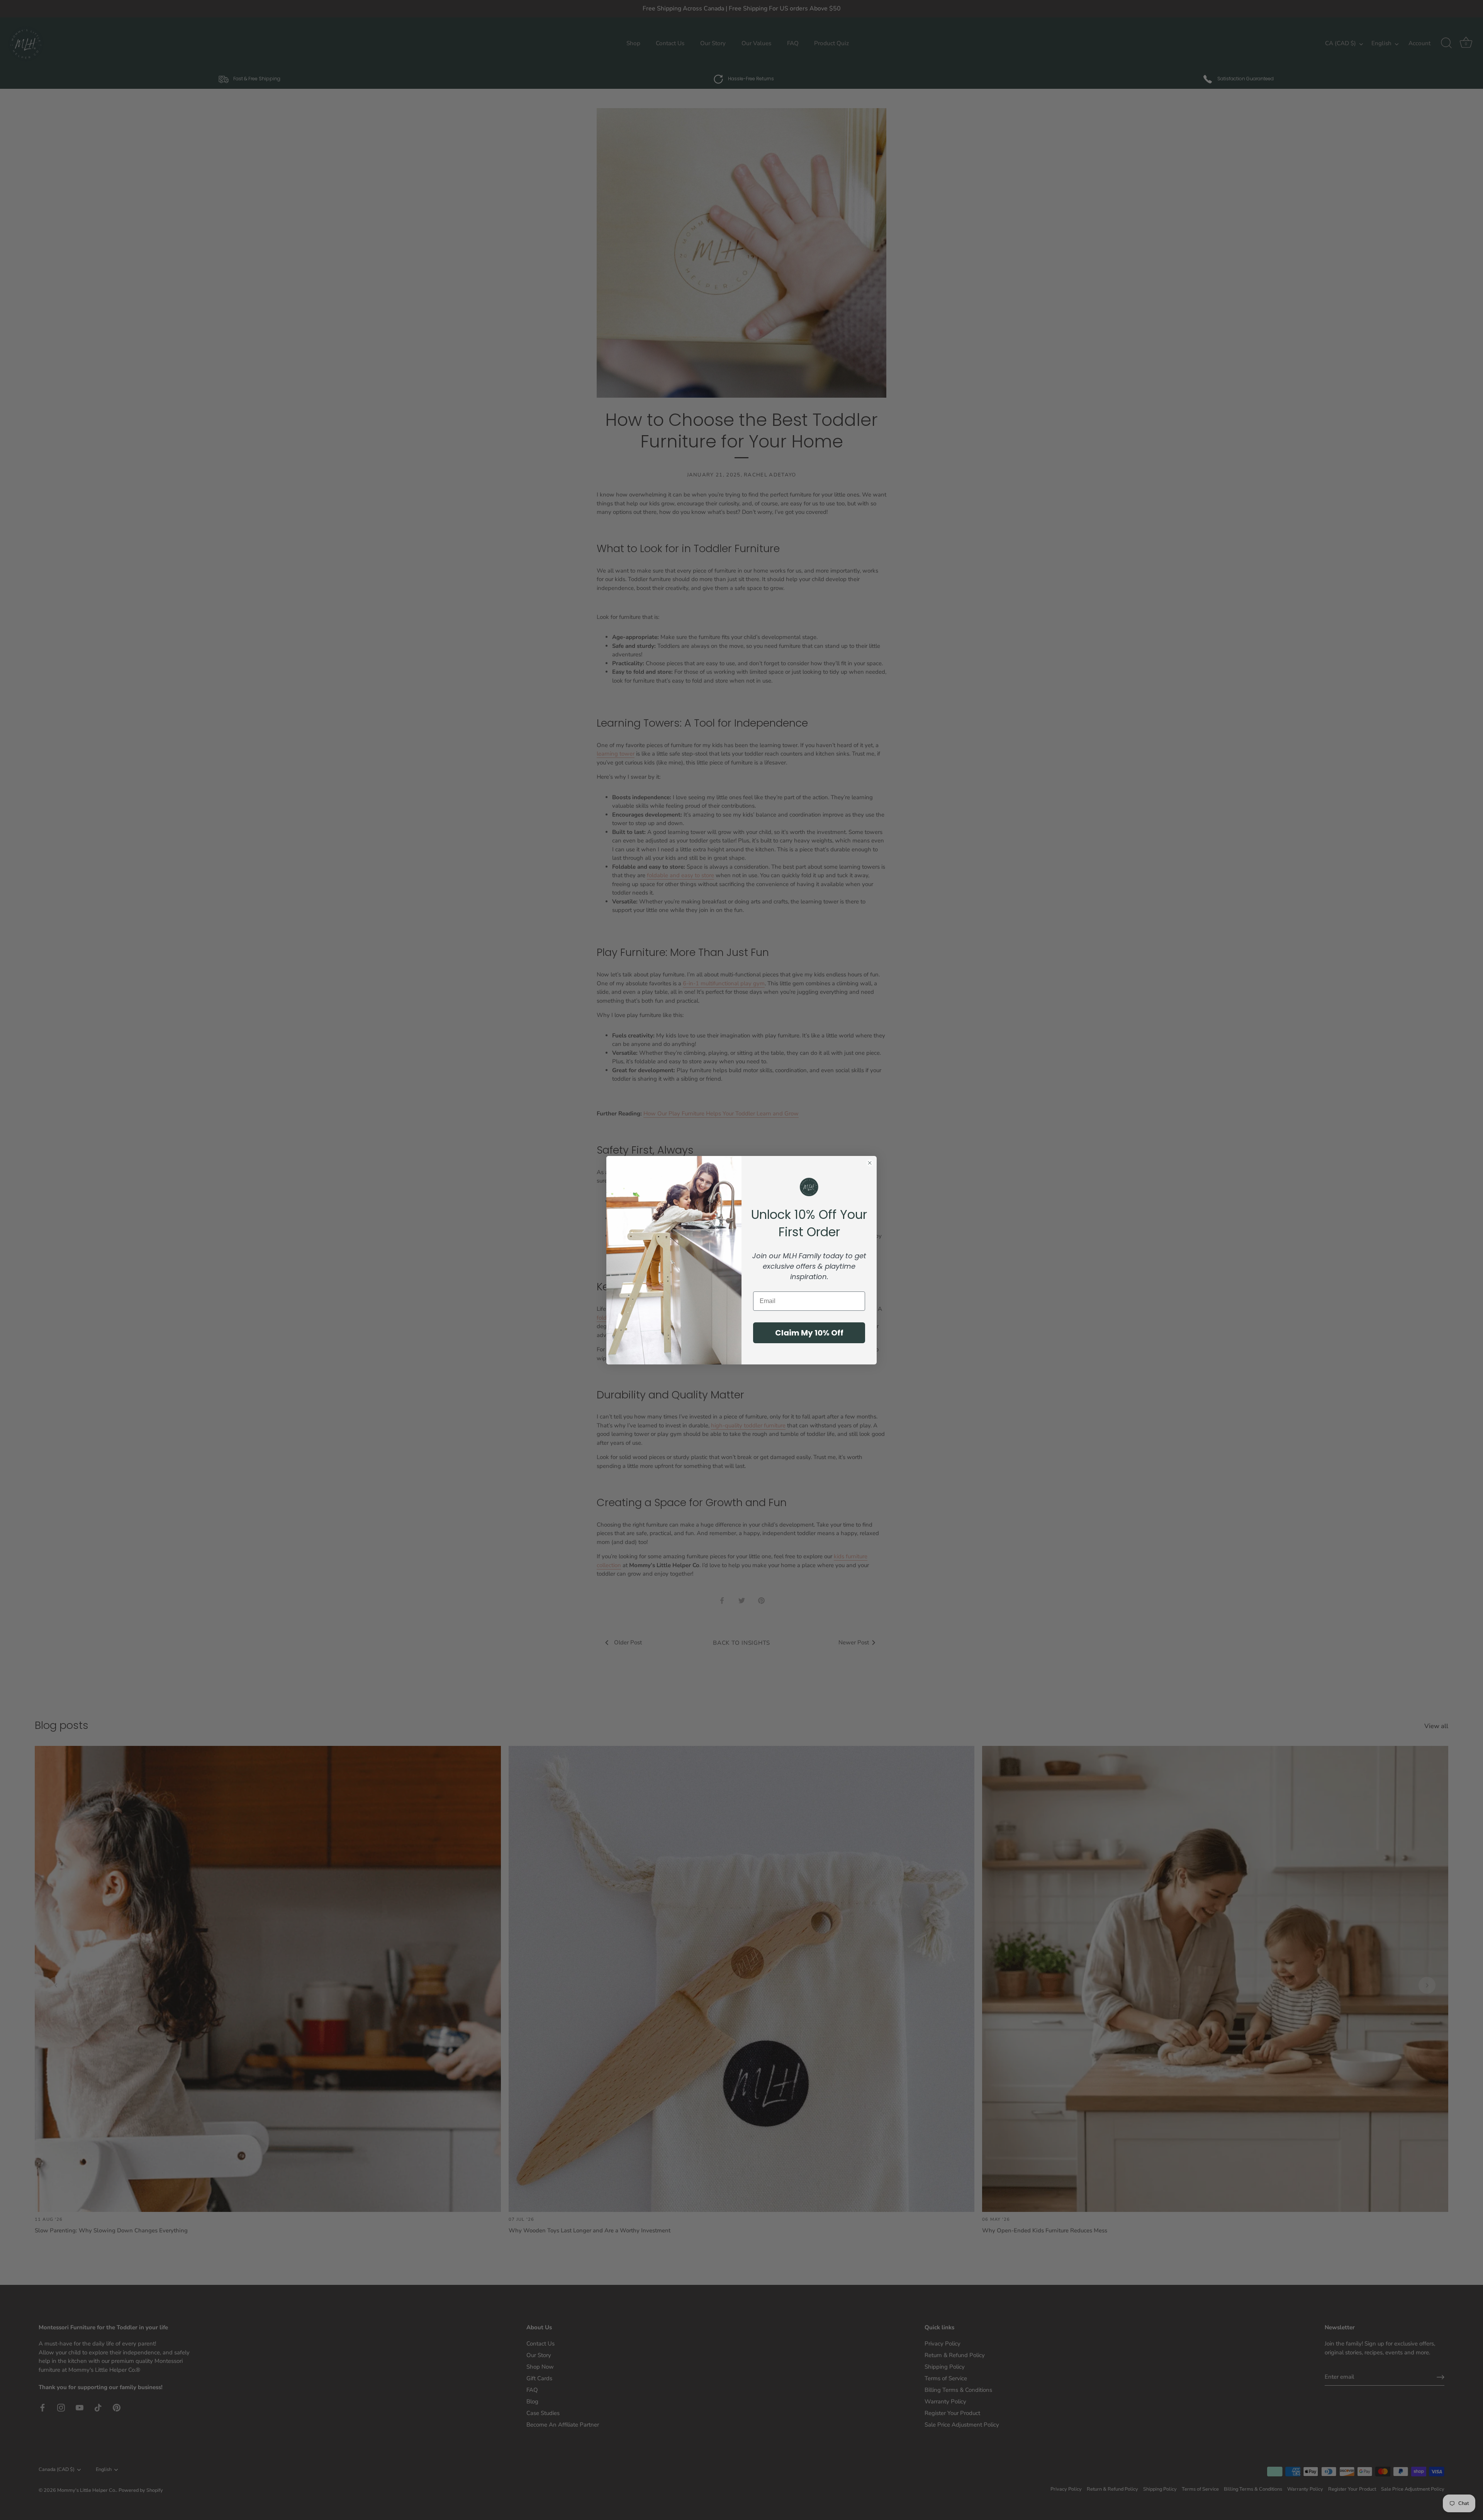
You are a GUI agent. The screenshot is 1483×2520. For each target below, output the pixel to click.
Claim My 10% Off (809, 1332)
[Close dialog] (870, 1163)
